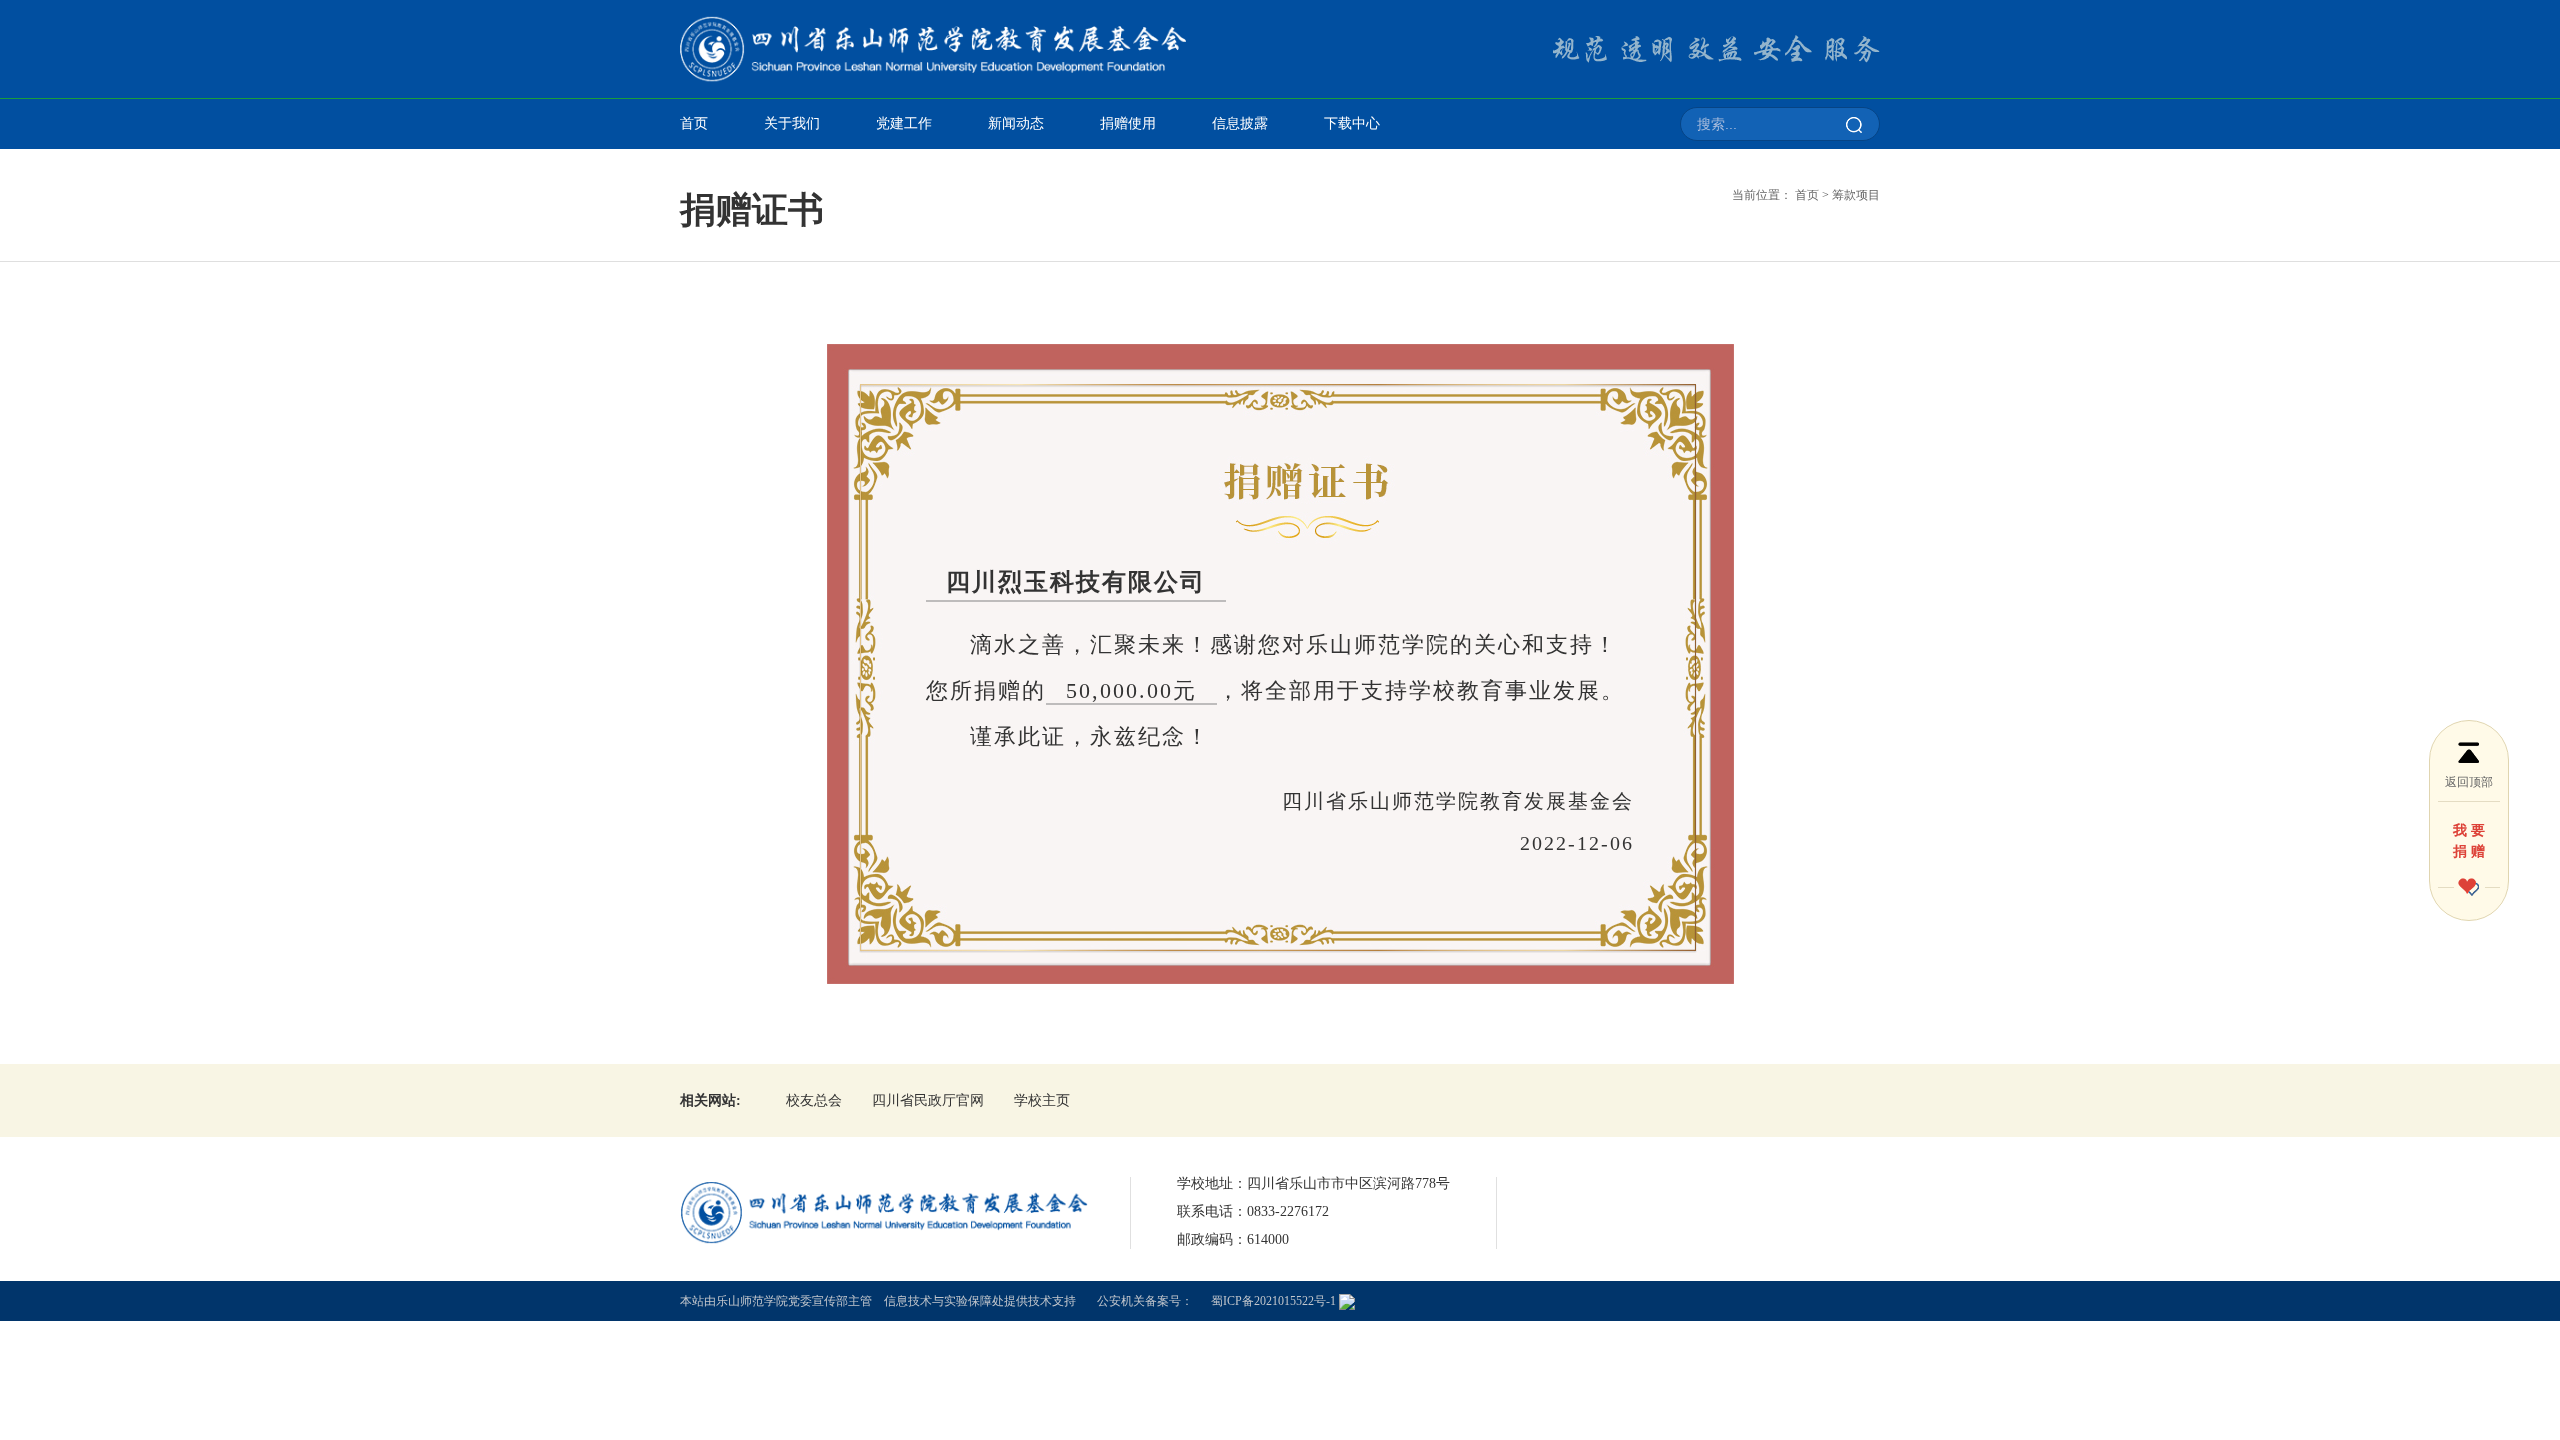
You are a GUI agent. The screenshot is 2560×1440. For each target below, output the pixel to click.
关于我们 (792, 123)
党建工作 (904, 123)
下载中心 (1352, 123)
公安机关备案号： (1145, 1301)
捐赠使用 (1128, 123)
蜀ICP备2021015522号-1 (1273, 1301)
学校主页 (1042, 1100)
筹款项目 (1856, 195)
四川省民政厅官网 (928, 1100)
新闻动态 (1016, 123)
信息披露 (1240, 123)
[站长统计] (1347, 1301)
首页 (694, 123)
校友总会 (814, 1100)
